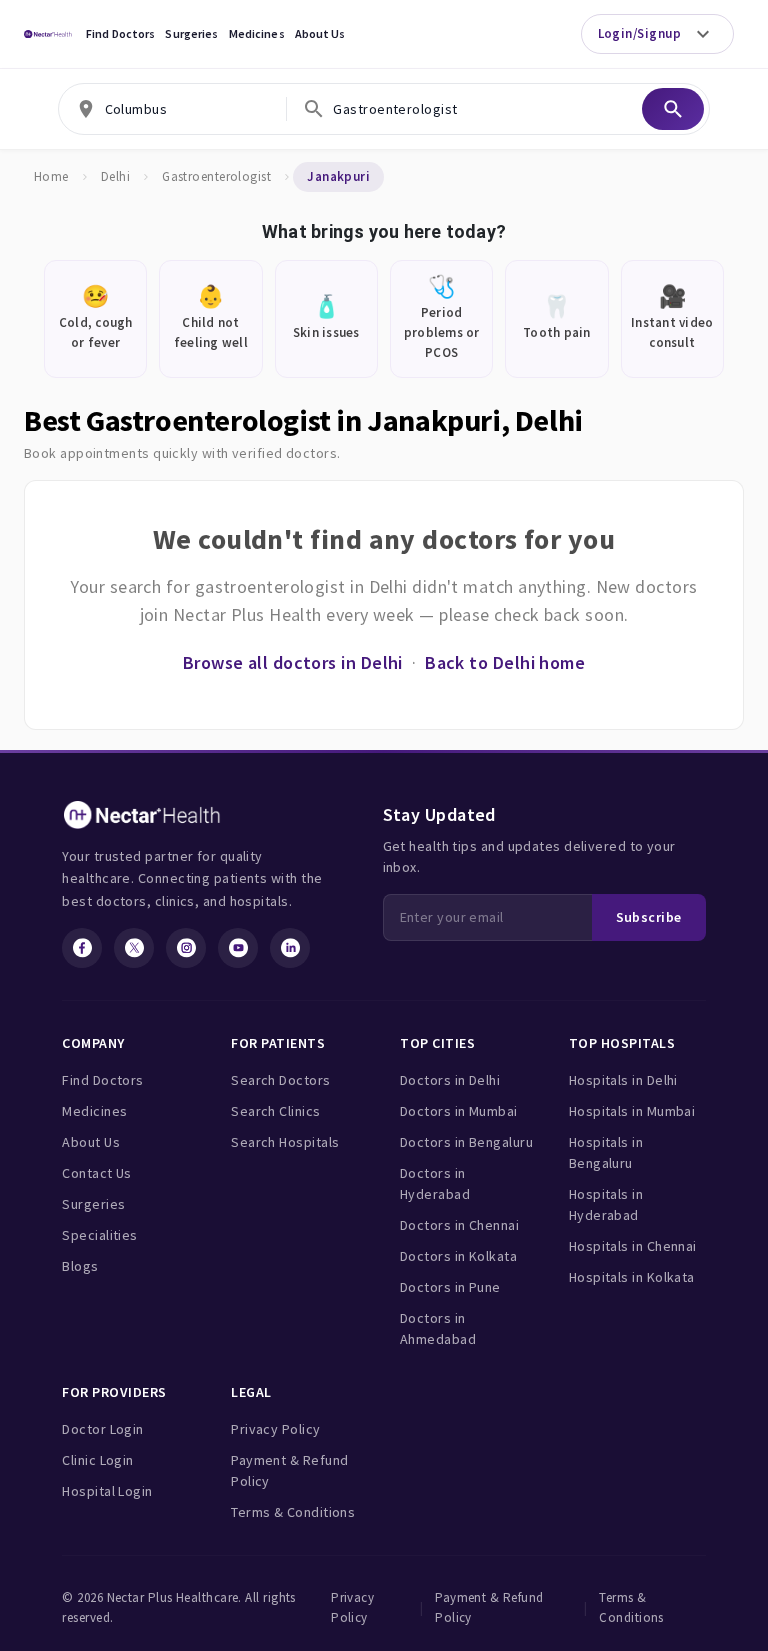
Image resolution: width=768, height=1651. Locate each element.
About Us (320, 33)
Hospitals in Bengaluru (606, 1152)
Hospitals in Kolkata (632, 1277)
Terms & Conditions (293, 1512)
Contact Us (97, 1173)
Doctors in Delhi (450, 1080)
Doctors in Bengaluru (466, 1142)
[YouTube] (238, 948)
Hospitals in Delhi (623, 1080)
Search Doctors (280, 1080)
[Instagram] (186, 948)
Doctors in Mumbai (459, 1111)
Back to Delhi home (505, 662)
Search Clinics (275, 1111)
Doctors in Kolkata (458, 1256)
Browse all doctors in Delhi (293, 662)
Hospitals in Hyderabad (606, 1204)
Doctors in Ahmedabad (438, 1328)
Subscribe (649, 917)
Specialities (99, 1235)
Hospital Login (107, 1491)
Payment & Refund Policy (289, 1470)
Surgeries (191, 33)
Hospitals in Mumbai (632, 1111)
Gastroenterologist (216, 176)
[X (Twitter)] (134, 948)
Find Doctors (120, 33)
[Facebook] (82, 948)
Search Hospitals (285, 1142)
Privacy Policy (275, 1429)
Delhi (115, 176)
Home (51, 176)
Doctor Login (102, 1429)
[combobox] (173, 109)
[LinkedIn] (290, 948)
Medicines (257, 33)
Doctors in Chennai (459, 1225)
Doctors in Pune (450, 1287)
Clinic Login (97, 1460)
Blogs (80, 1266)
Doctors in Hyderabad (435, 1183)
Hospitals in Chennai (633, 1246)
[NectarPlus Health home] (48, 34)
